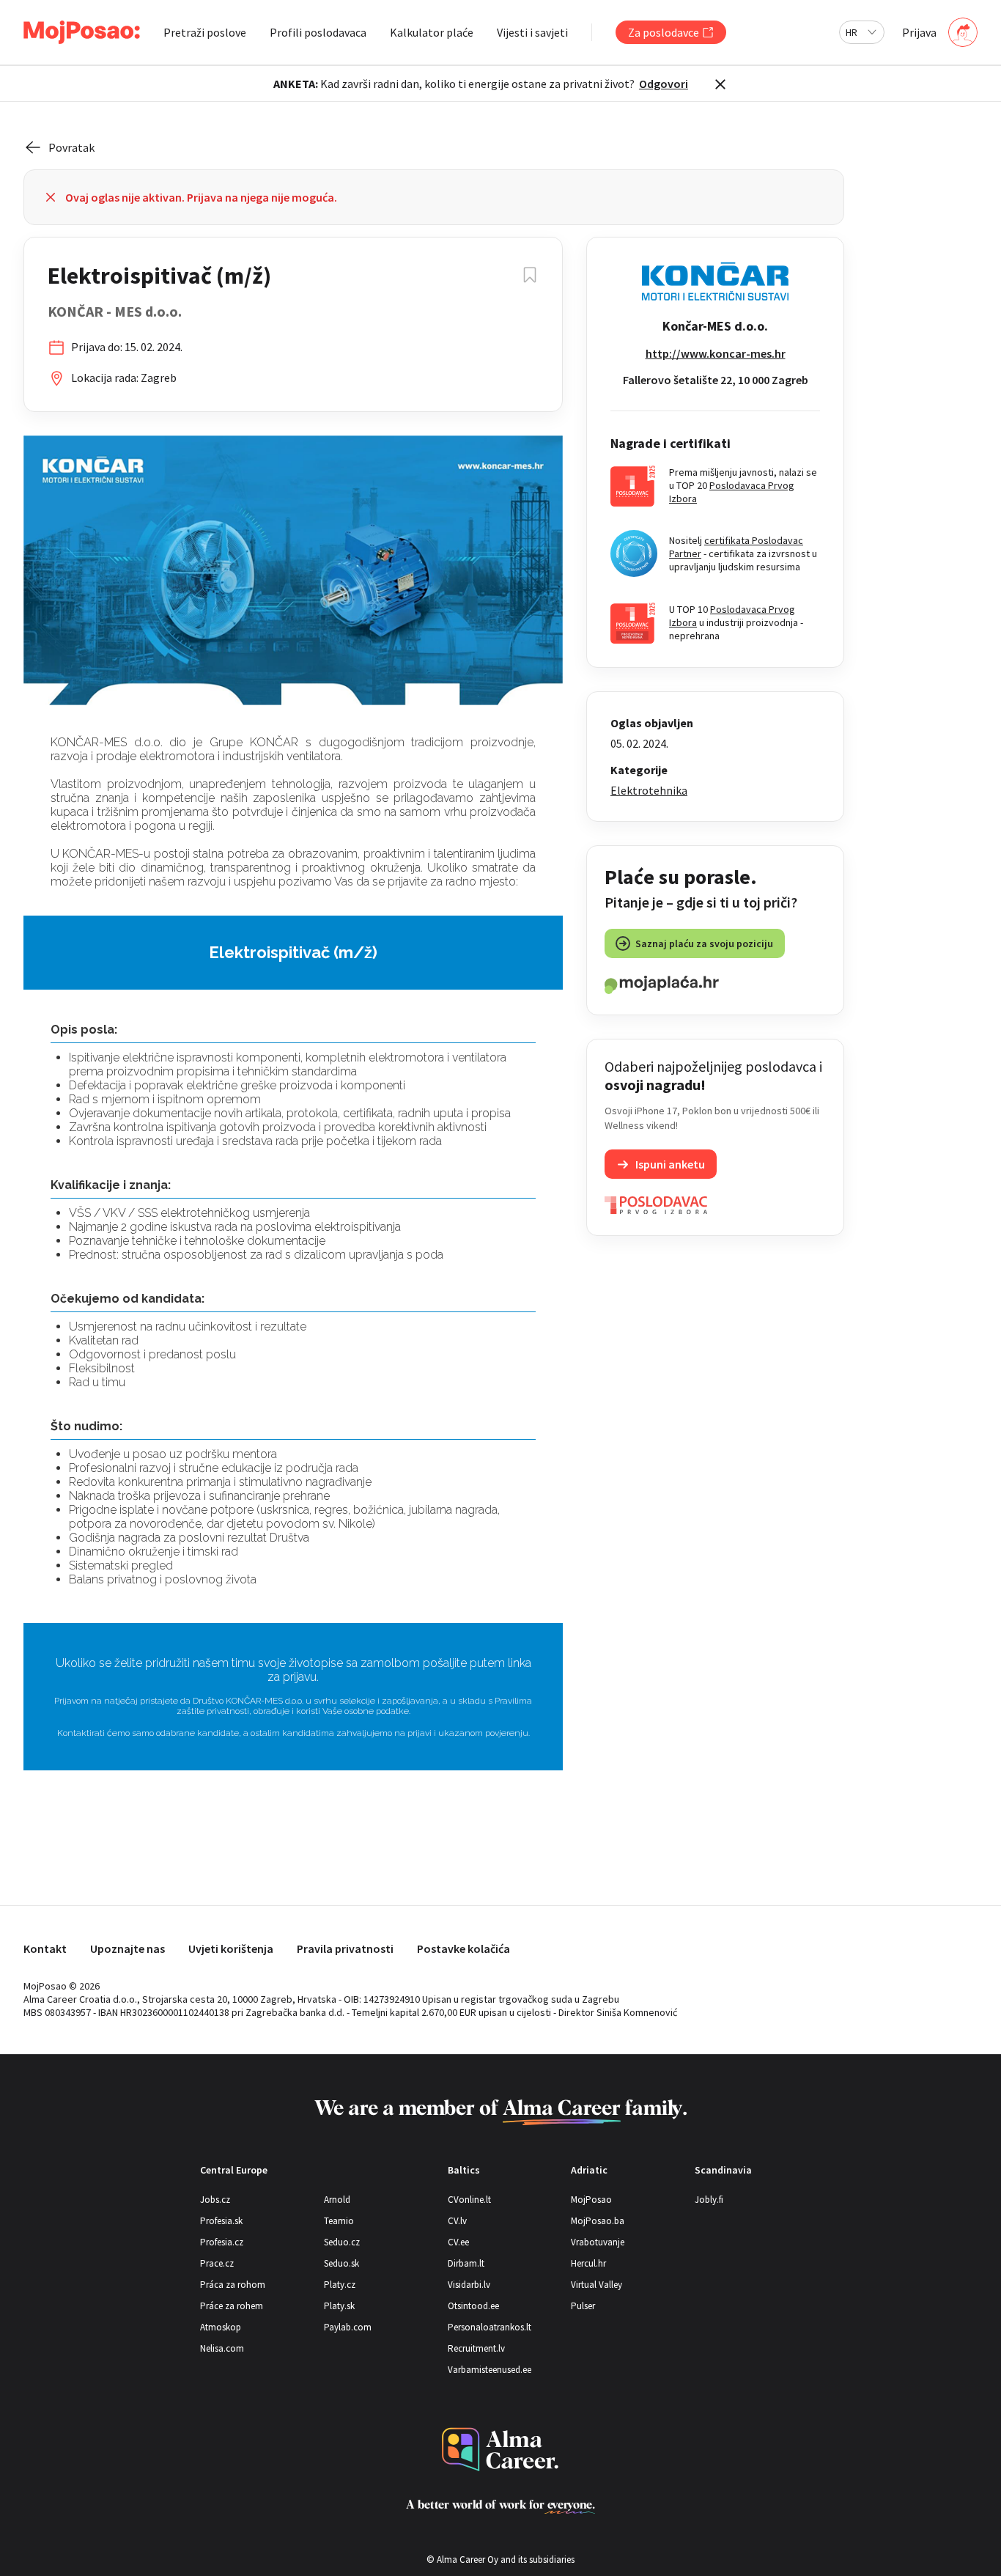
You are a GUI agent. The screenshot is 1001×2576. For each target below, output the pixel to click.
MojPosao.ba (598, 2221)
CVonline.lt (469, 2200)
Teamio (339, 2221)
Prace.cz (217, 2263)
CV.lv (457, 2221)
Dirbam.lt (466, 2263)
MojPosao (591, 2200)
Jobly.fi (709, 2200)
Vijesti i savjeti (532, 32)
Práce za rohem (232, 2306)
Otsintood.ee (473, 2306)
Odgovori (664, 84)
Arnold (337, 2200)
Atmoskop (221, 2327)
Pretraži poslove (205, 32)
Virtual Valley (596, 2285)
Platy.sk (339, 2306)
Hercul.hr (588, 2263)
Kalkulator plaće (432, 32)
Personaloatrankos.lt (490, 2327)
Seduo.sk (341, 2263)
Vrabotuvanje (598, 2242)
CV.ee (458, 2242)
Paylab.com (348, 2327)
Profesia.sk (221, 2221)
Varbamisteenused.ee (490, 2370)
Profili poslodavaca (318, 32)
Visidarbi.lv (469, 2285)
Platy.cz (340, 2285)
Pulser (583, 2306)
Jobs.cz (215, 2200)
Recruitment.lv (476, 2348)
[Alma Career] (500, 2450)
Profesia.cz (222, 2242)
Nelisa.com (222, 2348)
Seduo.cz (342, 2242)
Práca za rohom (233, 2285)
